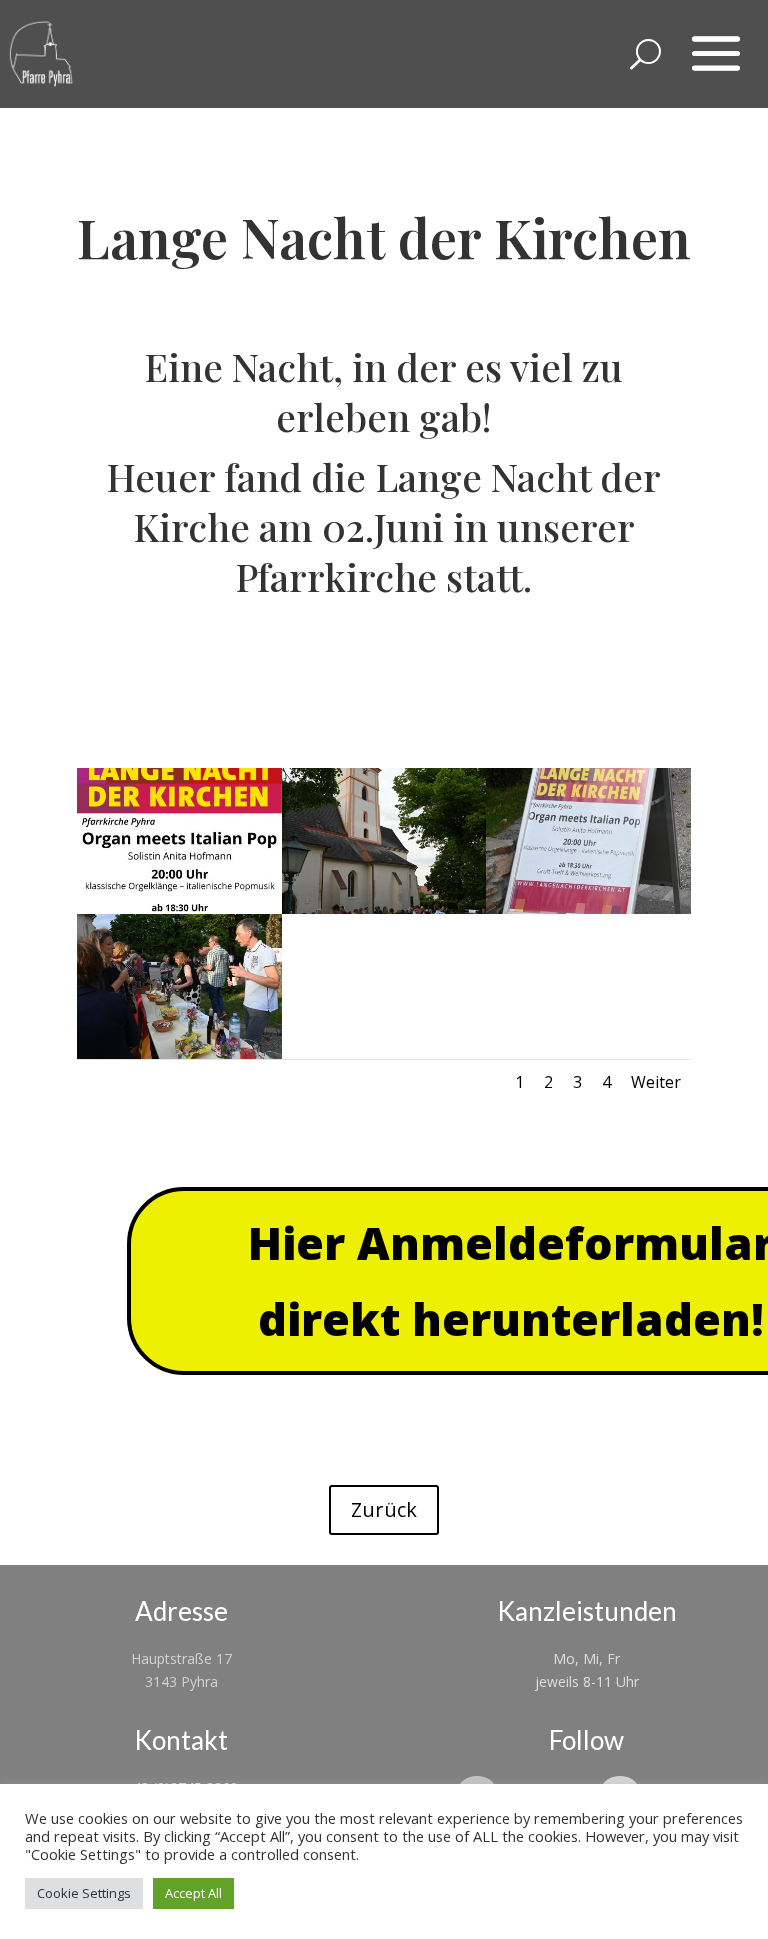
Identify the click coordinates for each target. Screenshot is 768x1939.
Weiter (656, 1082)
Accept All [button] (193, 1893)
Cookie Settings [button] (84, 1893)
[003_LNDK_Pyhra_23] (179, 1053)
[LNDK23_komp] (179, 908)
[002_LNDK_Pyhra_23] (588, 908)
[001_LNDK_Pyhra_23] (384, 908)
